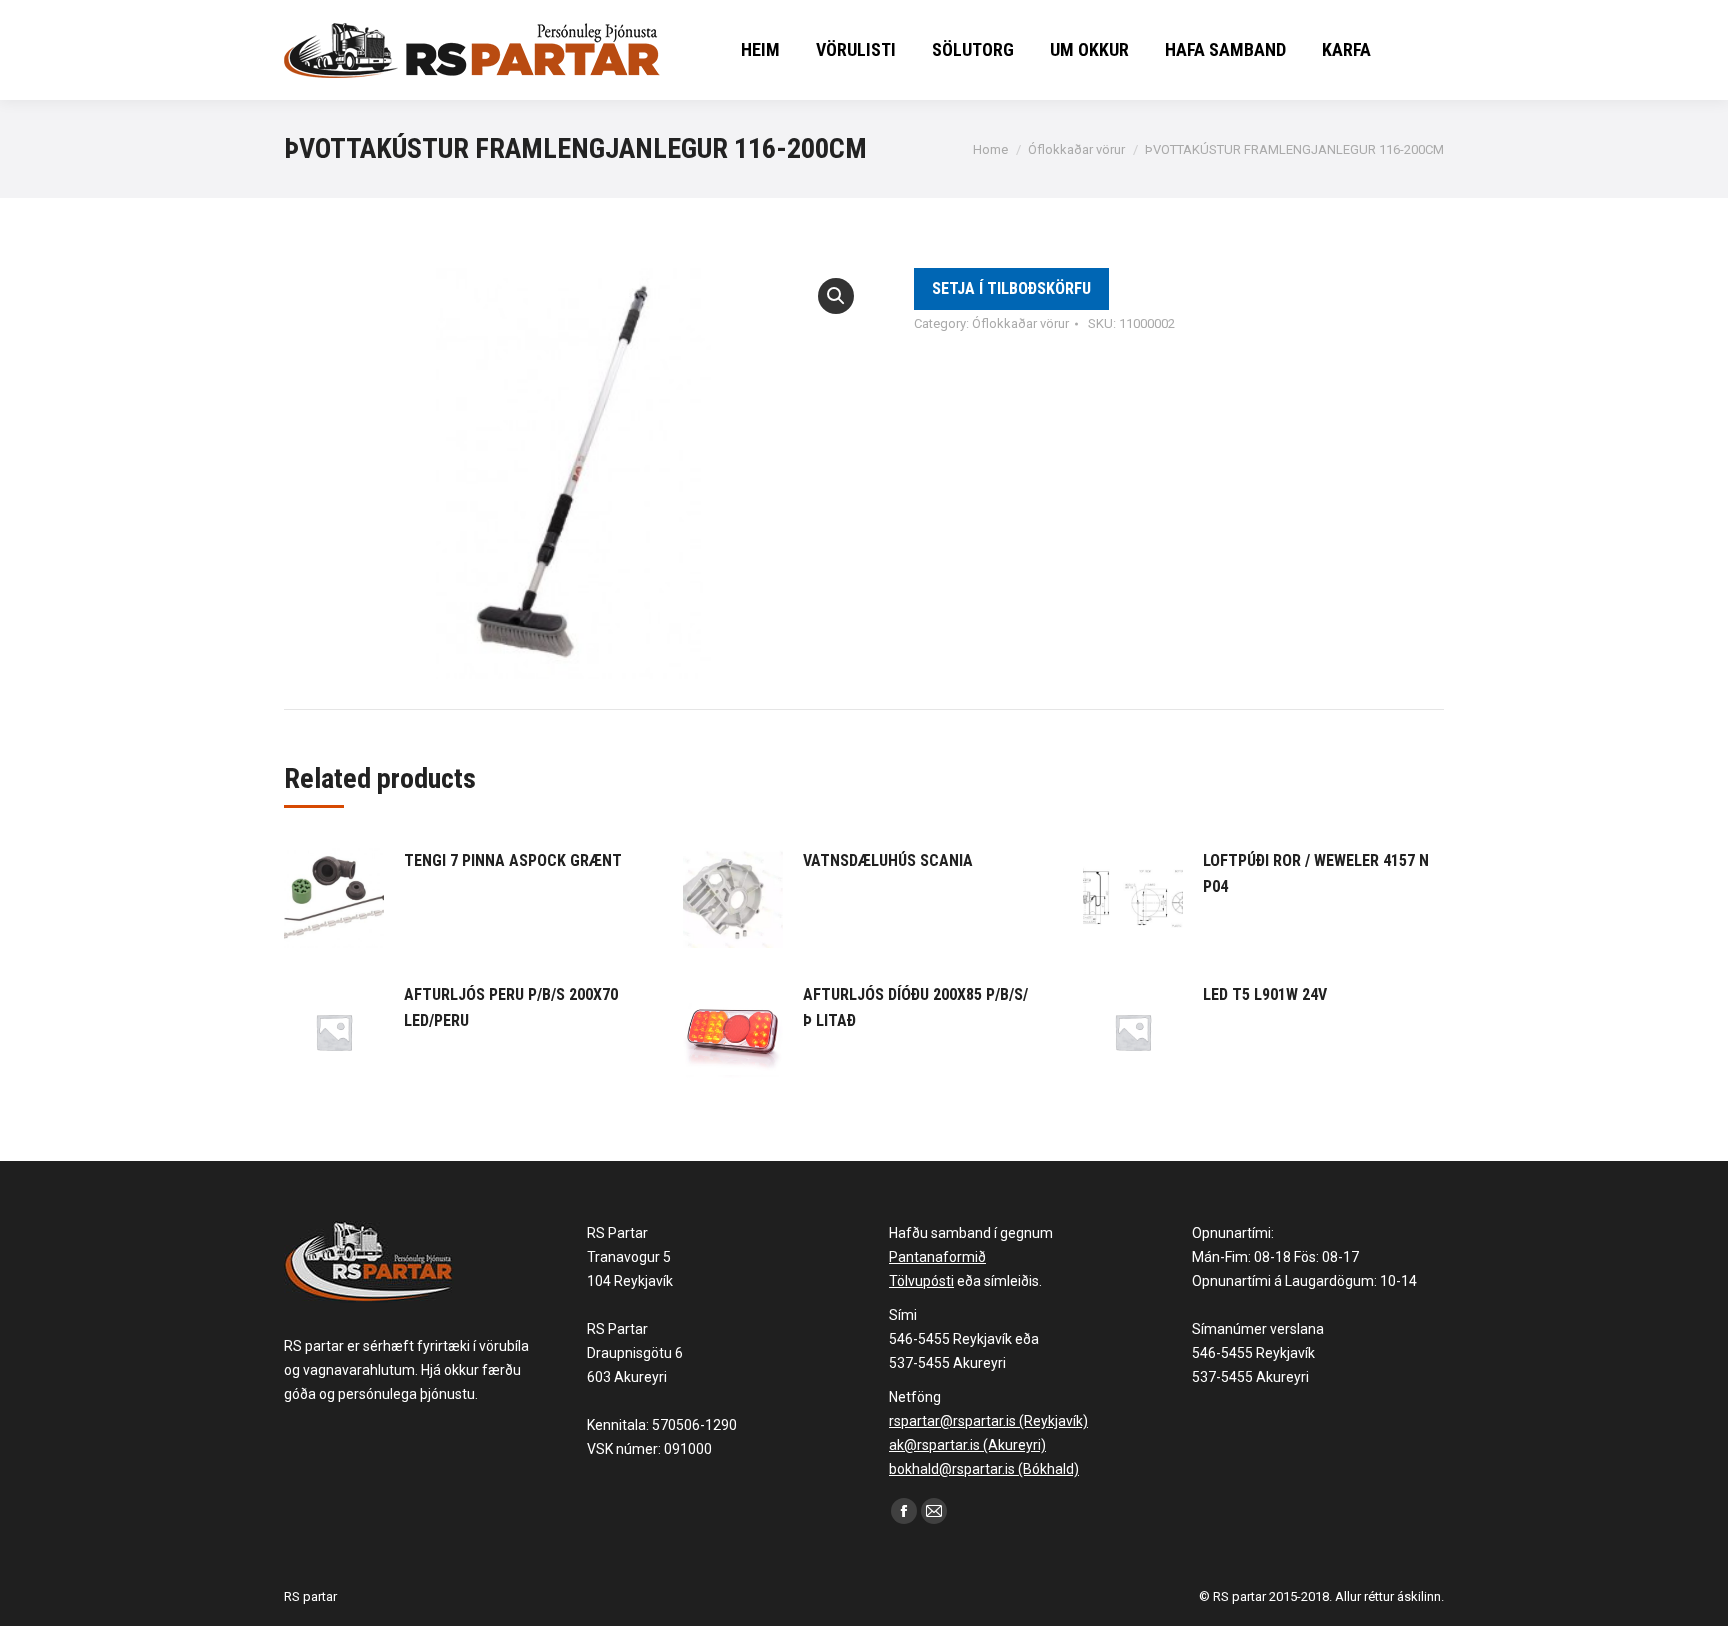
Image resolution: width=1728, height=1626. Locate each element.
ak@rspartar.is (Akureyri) (967, 1445)
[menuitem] (760, 50)
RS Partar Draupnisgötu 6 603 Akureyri (635, 1353)
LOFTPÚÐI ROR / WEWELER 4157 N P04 (1316, 873)
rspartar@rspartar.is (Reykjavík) (988, 1421)
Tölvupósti (921, 1281)
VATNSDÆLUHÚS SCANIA (888, 860)
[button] (836, 296)
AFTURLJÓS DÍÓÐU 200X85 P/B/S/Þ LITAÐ (915, 1007)
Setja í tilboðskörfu (1011, 288)
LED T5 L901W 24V (1265, 994)
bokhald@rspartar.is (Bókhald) (984, 1469)
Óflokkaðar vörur (1020, 323)
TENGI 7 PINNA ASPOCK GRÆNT (513, 860)
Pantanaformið (937, 1257)
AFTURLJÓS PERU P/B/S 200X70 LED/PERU (511, 1007)
